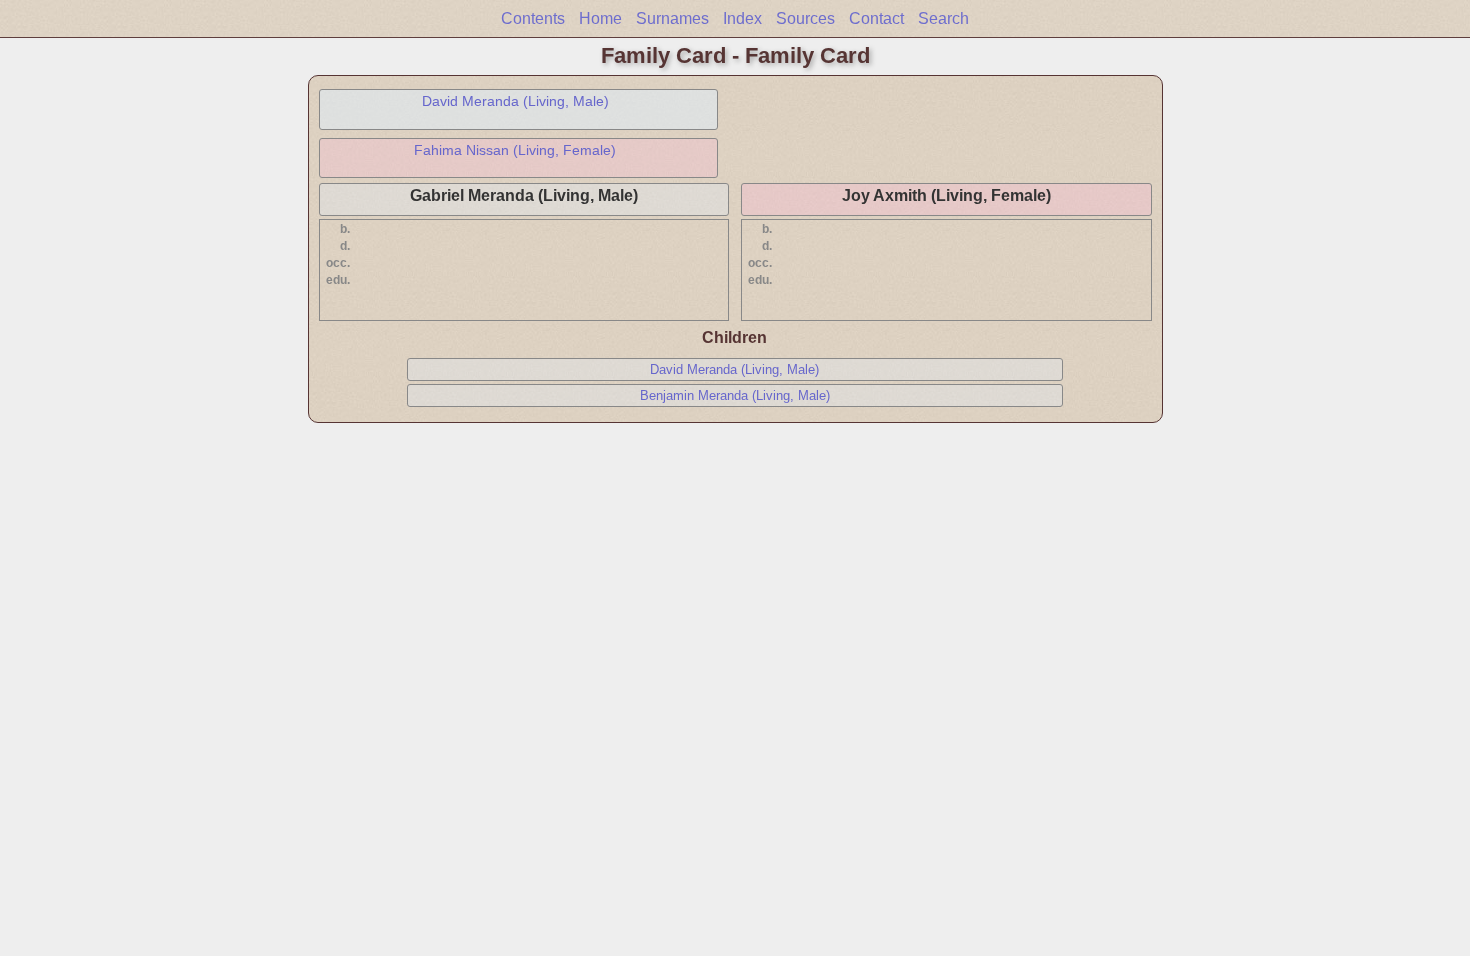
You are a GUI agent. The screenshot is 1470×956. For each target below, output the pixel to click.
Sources (805, 18)
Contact (876, 18)
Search (943, 18)
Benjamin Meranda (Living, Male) (735, 395)
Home (600, 18)
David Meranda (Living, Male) (515, 101)
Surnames (672, 18)
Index (742, 18)
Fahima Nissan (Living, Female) (515, 150)
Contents (533, 18)
